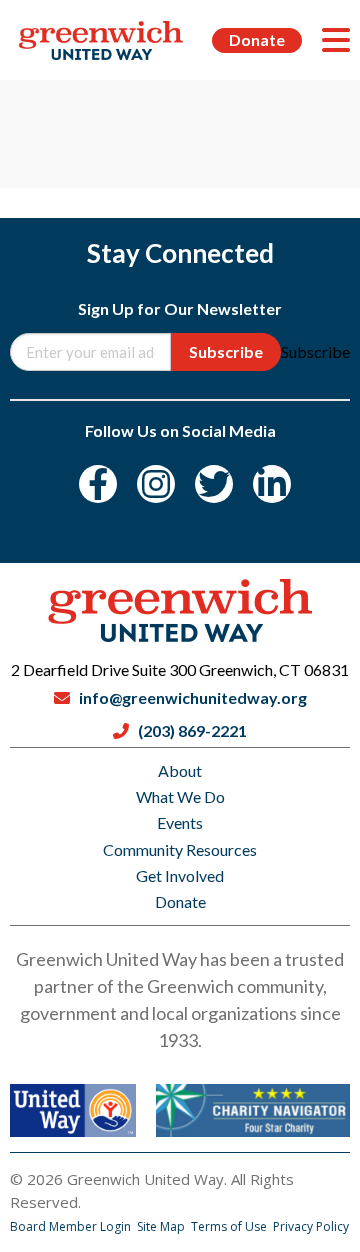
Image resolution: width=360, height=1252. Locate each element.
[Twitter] (214, 484)
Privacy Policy (311, 1226)
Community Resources (180, 849)
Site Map (162, 1226)
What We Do (180, 796)
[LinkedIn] (272, 484)
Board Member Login (72, 1226)
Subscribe (226, 351)
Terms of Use (230, 1226)
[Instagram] (156, 484)
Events (180, 822)
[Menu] (336, 40)
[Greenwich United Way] (101, 40)
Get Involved (180, 875)
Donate (257, 39)
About (180, 770)
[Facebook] (98, 484)
